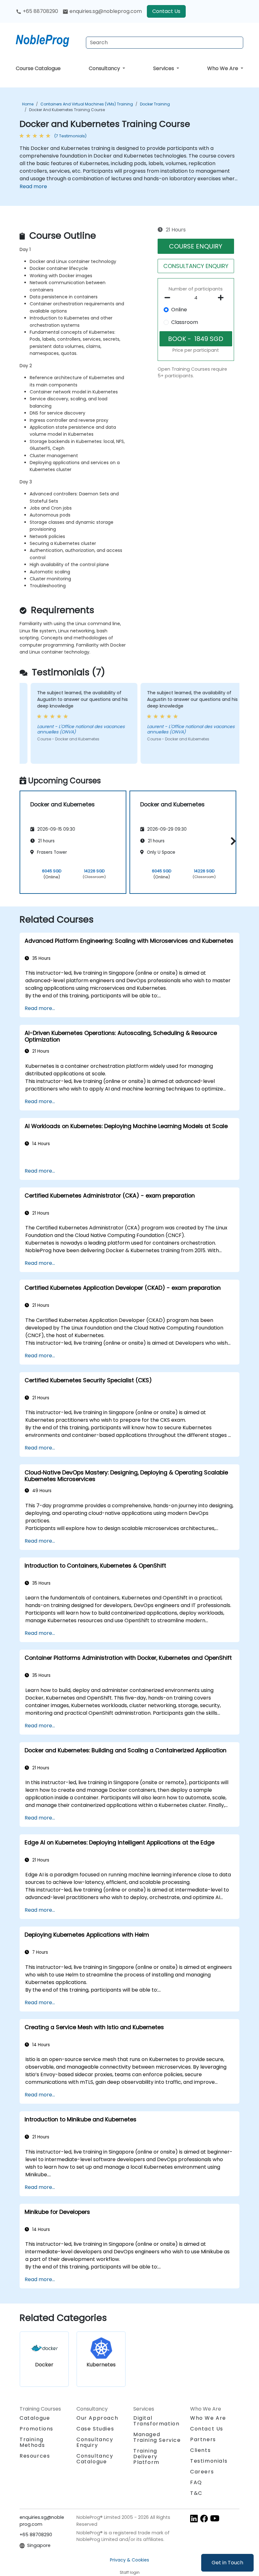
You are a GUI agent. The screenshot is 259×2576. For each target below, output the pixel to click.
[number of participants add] (223, 298)
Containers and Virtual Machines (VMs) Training (87, 104)
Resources (35, 2456)
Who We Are (223, 68)
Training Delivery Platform (146, 2456)
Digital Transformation (156, 2421)
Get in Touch (227, 2563)
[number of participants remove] (169, 298)
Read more (33, 186)
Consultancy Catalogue (95, 2459)
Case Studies (95, 2429)
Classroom (185, 322)
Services (164, 68)
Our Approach (97, 2418)
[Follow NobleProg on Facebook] (204, 2518)
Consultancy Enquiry (95, 2442)
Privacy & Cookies (129, 2560)
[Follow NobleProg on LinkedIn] (194, 2518)
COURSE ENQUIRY (196, 246)
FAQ (196, 2482)
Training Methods (32, 2442)
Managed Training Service (157, 2437)
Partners (203, 2439)
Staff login (130, 2572)
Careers (202, 2472)
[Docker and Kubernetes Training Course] (48, 39)
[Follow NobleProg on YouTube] (215, 2518)
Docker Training (155, 104)
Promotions (36, 2429)
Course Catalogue (38, 68)
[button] (232, 841)
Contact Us (166, 11)
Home (28, 104)
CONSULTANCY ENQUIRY (196, 266)
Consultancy (105, 68)
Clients (200, 2450)
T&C (196, 2493)
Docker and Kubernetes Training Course (67, 110)
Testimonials (209, 2461)
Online (179, 310)
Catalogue (35, 2418)
